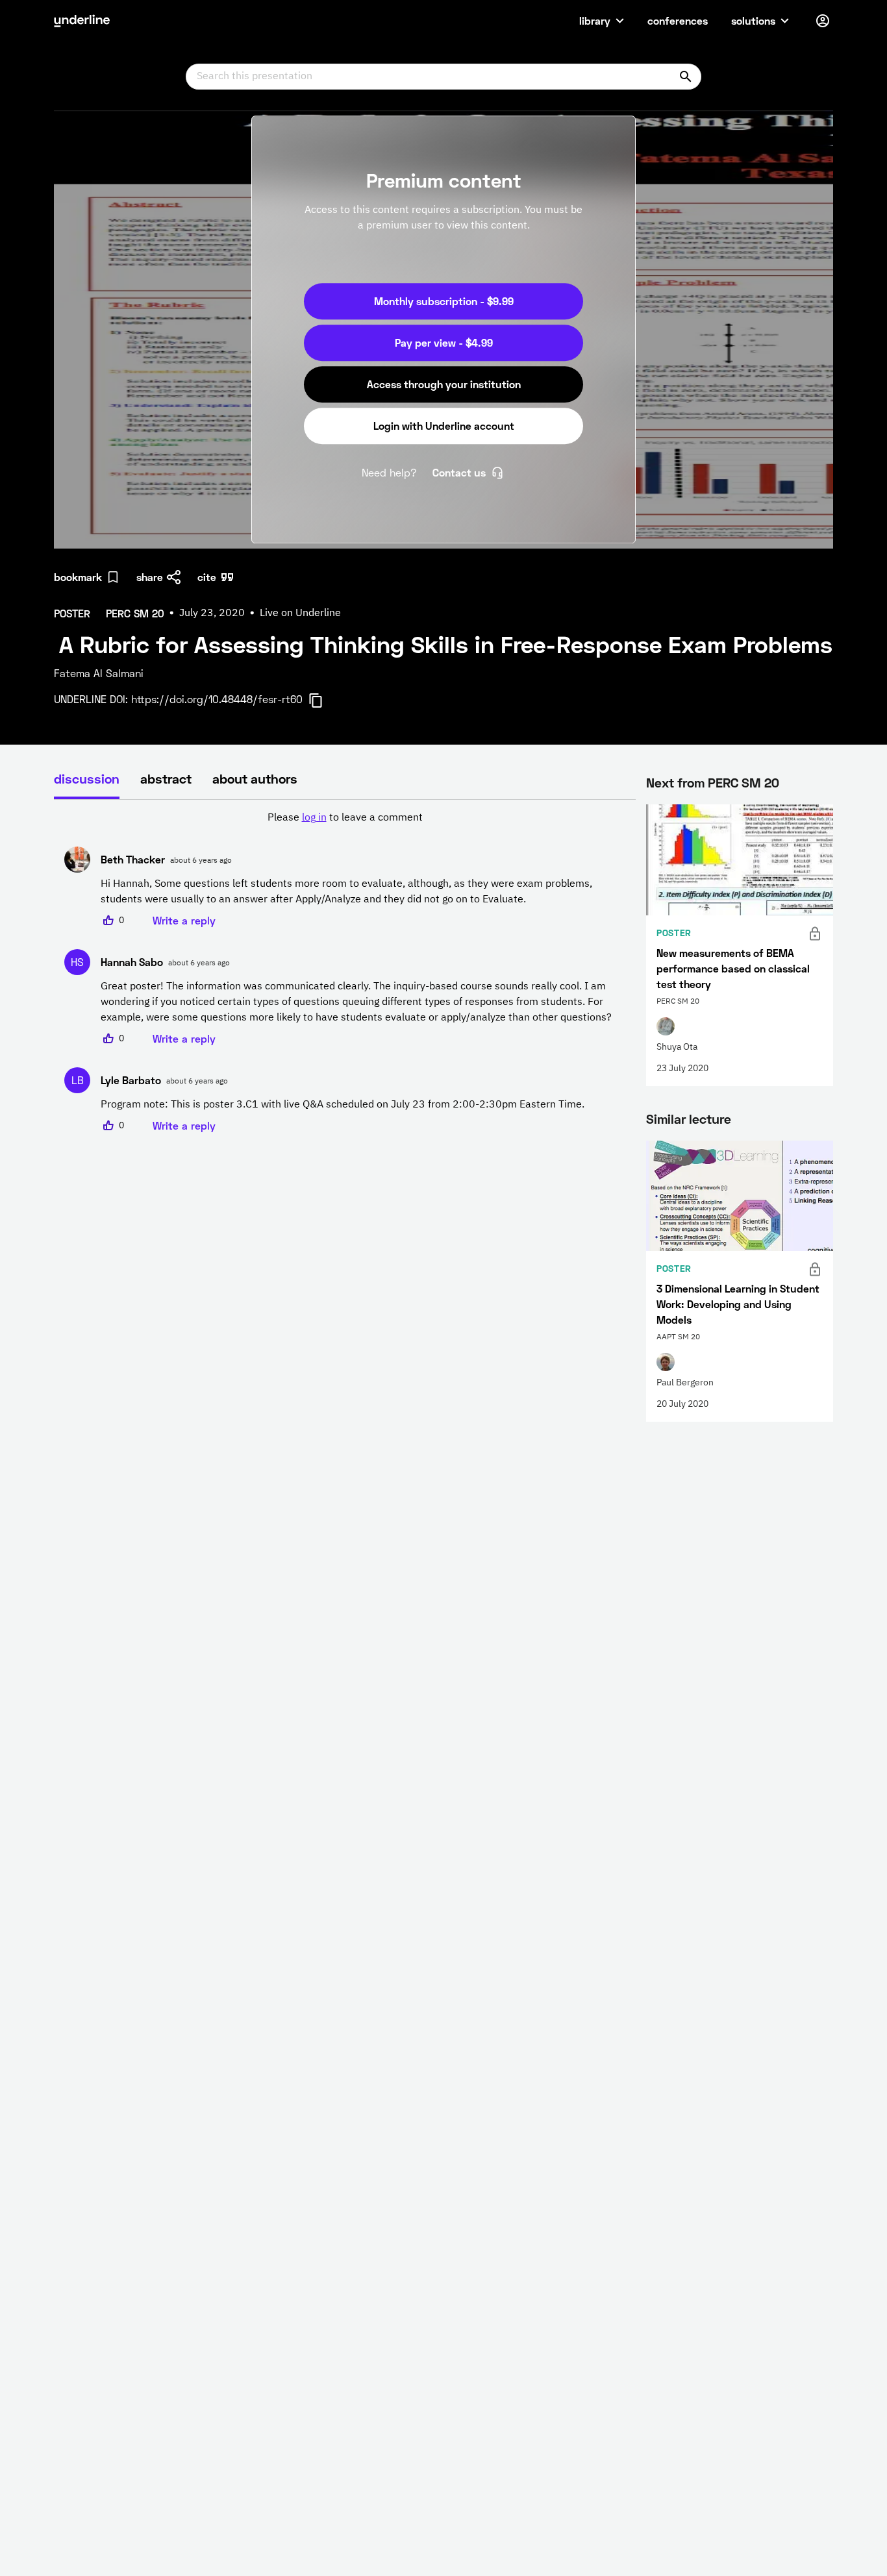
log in (314, 818)
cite (207, 577)
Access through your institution (444, 384)
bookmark (78, 577)
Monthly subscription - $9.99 (444, 301)
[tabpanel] (345, 972)
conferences (678, 20)
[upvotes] (108, 921)
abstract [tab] (166, 778)
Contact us (459, 472)
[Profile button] (823, 21)
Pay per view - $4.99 (444, 342)
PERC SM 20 (743, 782)
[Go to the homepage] (82, 21)
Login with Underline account (444, 426)
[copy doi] (323, 700)
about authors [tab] (255, 778)
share (150, 577)
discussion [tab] (87, 778)
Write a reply (184, 920)
